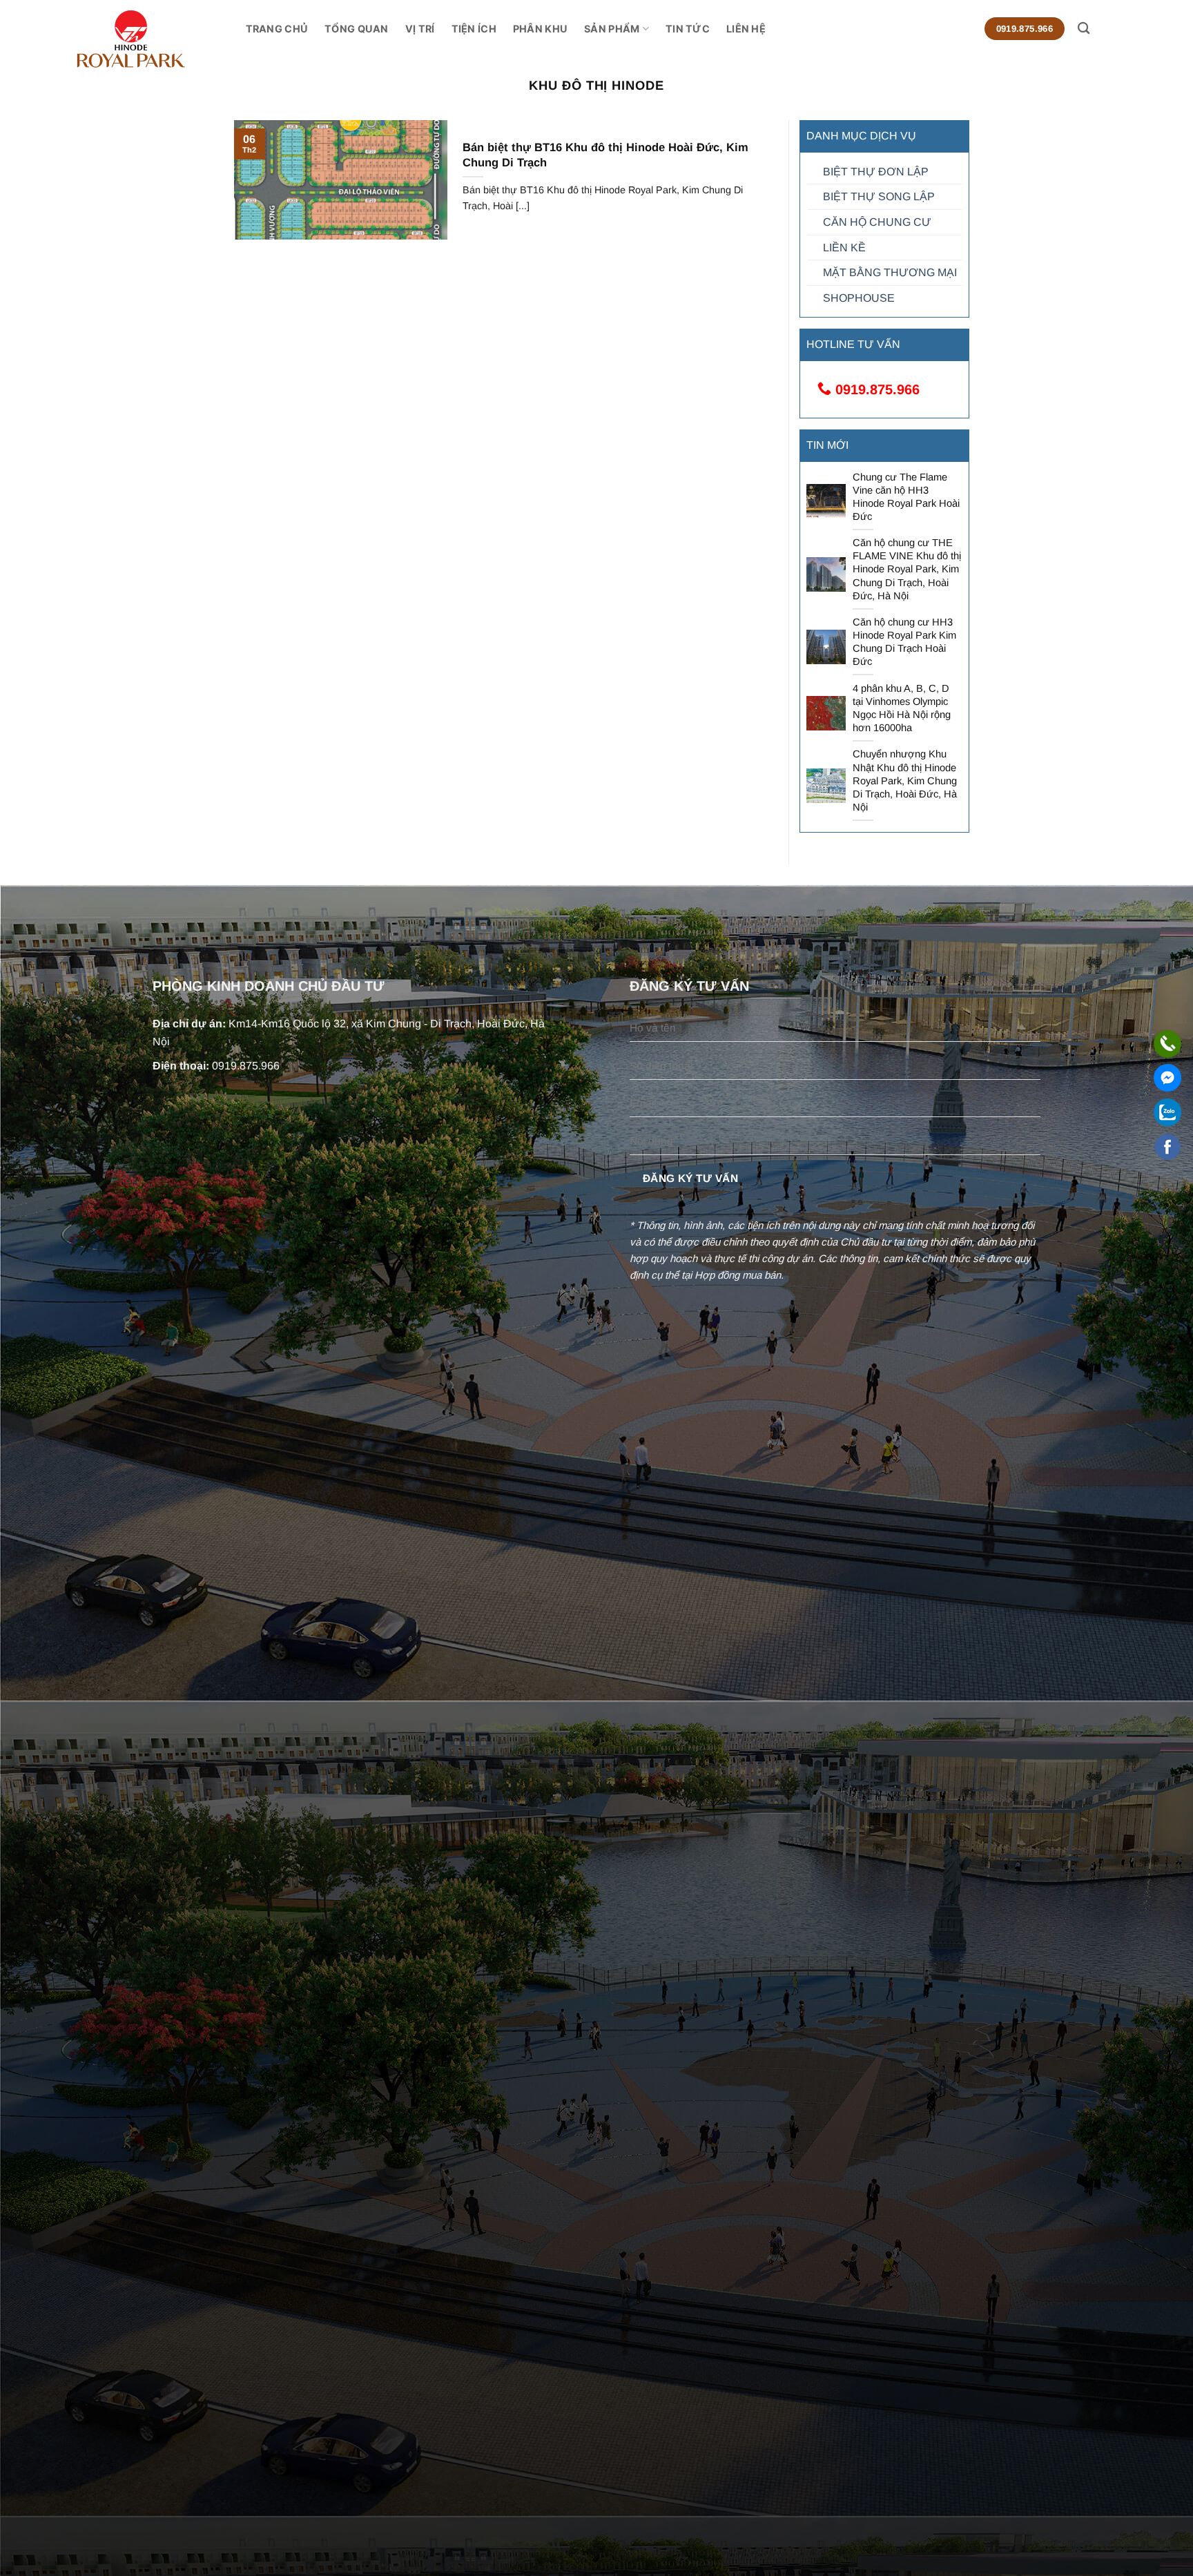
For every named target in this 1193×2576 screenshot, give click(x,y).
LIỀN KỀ (844, 248)
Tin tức (688, 29)
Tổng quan (357, 29)
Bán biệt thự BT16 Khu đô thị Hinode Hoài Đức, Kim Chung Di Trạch (605, 155)
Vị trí (420, 29)
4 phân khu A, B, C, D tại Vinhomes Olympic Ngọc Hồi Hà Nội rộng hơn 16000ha (902, 708)
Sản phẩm (612, 29)
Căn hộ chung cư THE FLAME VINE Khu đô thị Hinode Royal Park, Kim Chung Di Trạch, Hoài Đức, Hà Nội (907, 569)
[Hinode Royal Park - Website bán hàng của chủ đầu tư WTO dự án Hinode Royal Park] (161, 39)
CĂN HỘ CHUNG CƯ (877, 222)
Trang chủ (277, 29)
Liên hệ (746, 29)
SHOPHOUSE (859, 298)
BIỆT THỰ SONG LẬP (879, 196)
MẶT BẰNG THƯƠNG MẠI (890, 272)
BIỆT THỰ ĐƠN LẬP (876, 172)
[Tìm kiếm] (1084, 29)
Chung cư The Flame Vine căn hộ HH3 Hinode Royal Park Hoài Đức (906, 497)
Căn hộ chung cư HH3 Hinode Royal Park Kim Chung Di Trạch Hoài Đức (904, 642)
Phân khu (540, 29)
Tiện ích (474, 29)
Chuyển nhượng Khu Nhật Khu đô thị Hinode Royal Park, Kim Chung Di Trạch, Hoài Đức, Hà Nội (905, 781)
